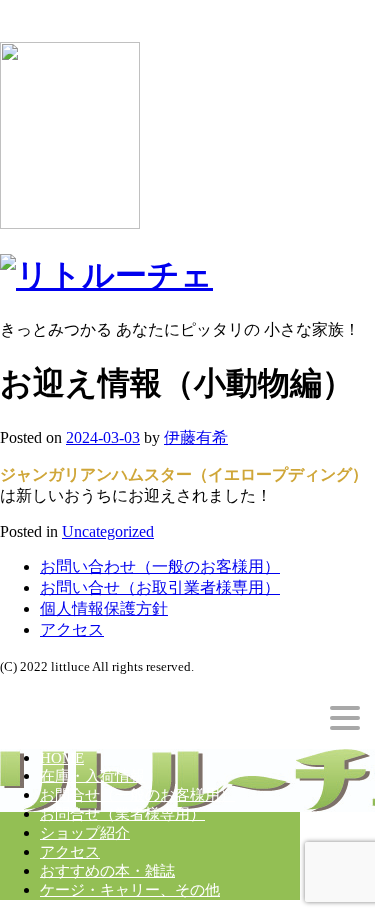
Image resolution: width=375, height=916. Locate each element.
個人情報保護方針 (104, 608)
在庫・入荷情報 (92, 776)
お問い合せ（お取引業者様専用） (160, 587)
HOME (62, 758)
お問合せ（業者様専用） (122, 814)
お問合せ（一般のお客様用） (137, 795)
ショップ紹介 (85, 833)
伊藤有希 (196, 437)
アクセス (72, 629)
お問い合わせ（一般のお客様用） (160, 566)
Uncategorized (108, 531)
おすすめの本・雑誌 (107, 871)
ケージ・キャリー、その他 (130, 890)
